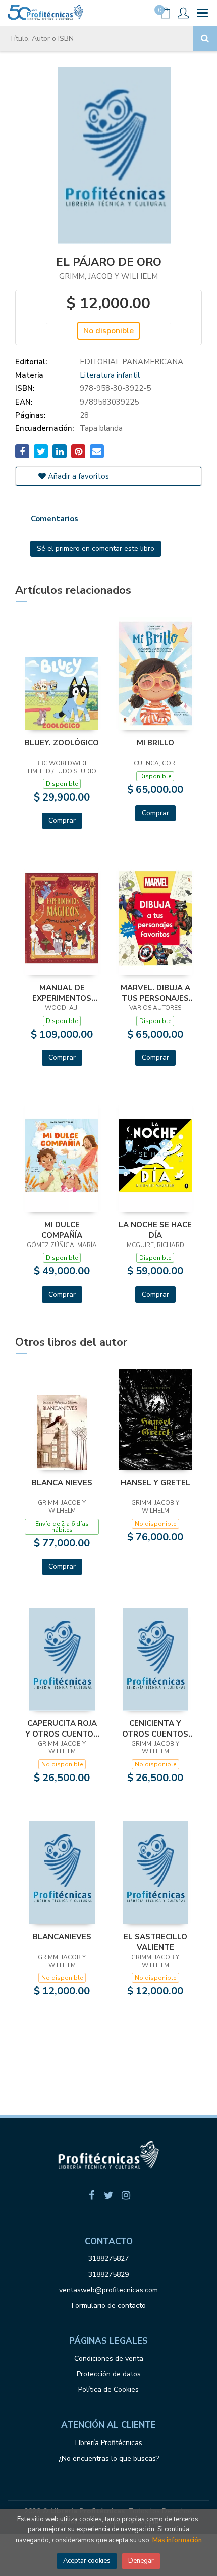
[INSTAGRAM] (126, 2195)
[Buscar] (205, 38)
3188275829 (108, 2274)
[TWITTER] (108, 2195)
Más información (177, 2540)
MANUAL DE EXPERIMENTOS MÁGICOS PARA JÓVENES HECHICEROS (62, 993)
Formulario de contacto (109, 2306)
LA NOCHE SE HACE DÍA (155, 1230)
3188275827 (108, 2259)
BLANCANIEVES (62, 1937)
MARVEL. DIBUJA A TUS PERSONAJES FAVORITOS (155, 993)
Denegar (141, 2561)
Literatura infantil (110, 375)
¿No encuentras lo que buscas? (109, 2458)
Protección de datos (109, 2374)
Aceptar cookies (87, 2561)
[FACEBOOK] (91, 2195)
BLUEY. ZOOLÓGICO (62, 743)
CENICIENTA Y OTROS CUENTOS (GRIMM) (155, 1728)
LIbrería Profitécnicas (109, 2443)
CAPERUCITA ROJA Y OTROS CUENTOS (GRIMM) (62, 1728)
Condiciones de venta (109, 2358)
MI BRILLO (155, 743)
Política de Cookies (108, 2390)
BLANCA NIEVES (62, 1483)
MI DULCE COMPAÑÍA (62, 1230)
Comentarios (55, 519)
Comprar (62, 820)
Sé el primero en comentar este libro (96, 548)
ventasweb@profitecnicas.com (108, 2290)
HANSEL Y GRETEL (155, 1483)
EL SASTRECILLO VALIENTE (155, 1942)
